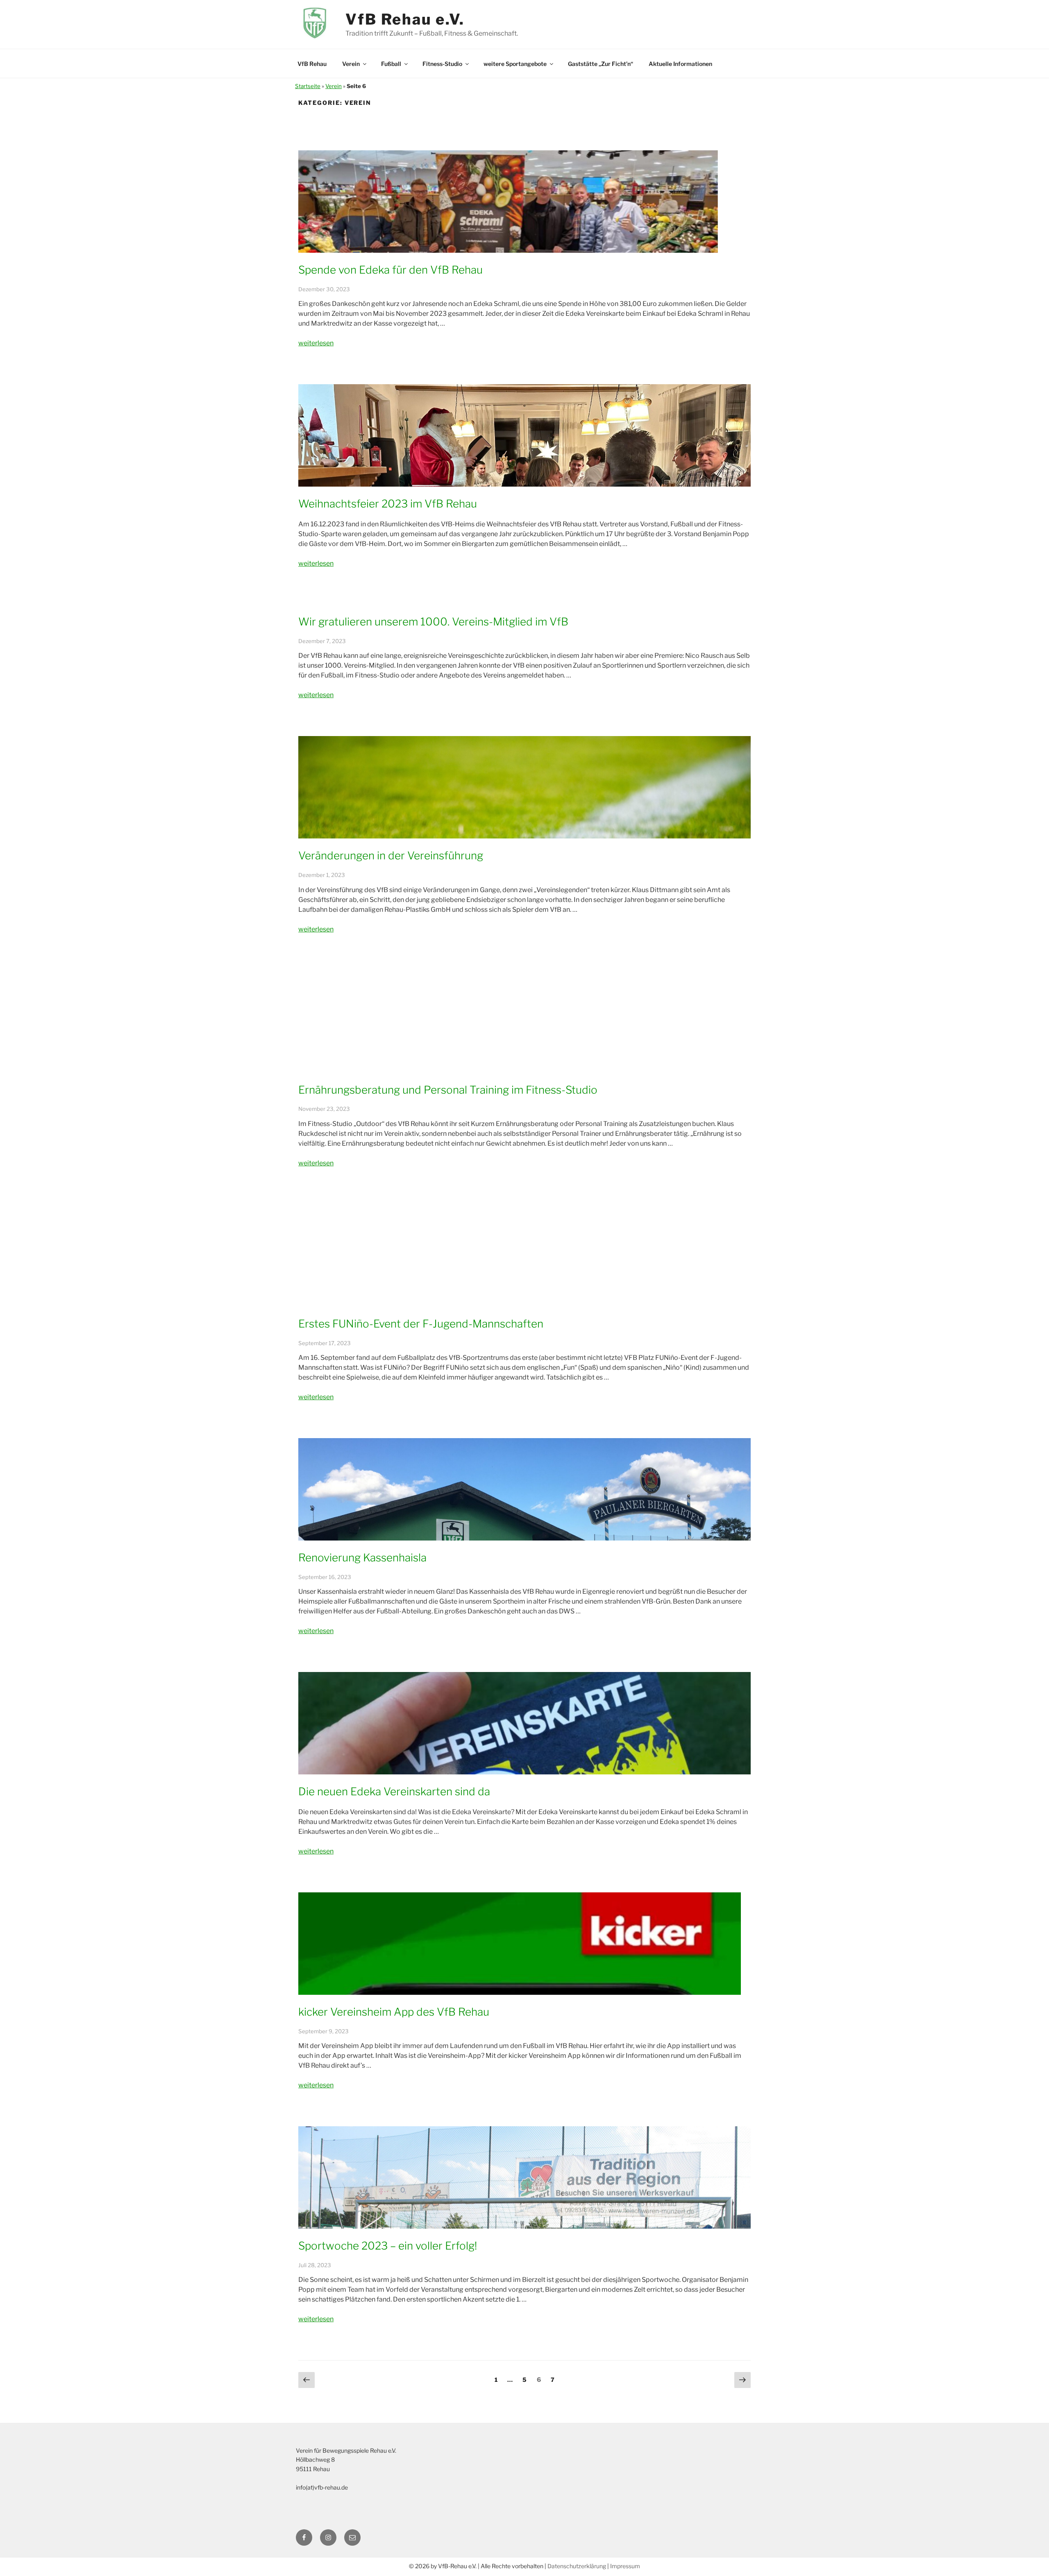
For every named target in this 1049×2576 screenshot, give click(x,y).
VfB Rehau (312, 64)
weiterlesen (316, 343)
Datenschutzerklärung (577, 2566)
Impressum (625, 2566)
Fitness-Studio (442, 64)
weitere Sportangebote (515, 64)
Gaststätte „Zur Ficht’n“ (601, 64)
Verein (351, 64)
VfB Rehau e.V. (405, 19)
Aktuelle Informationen (680, 64)
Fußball (391, 64)
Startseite (308, 86)
